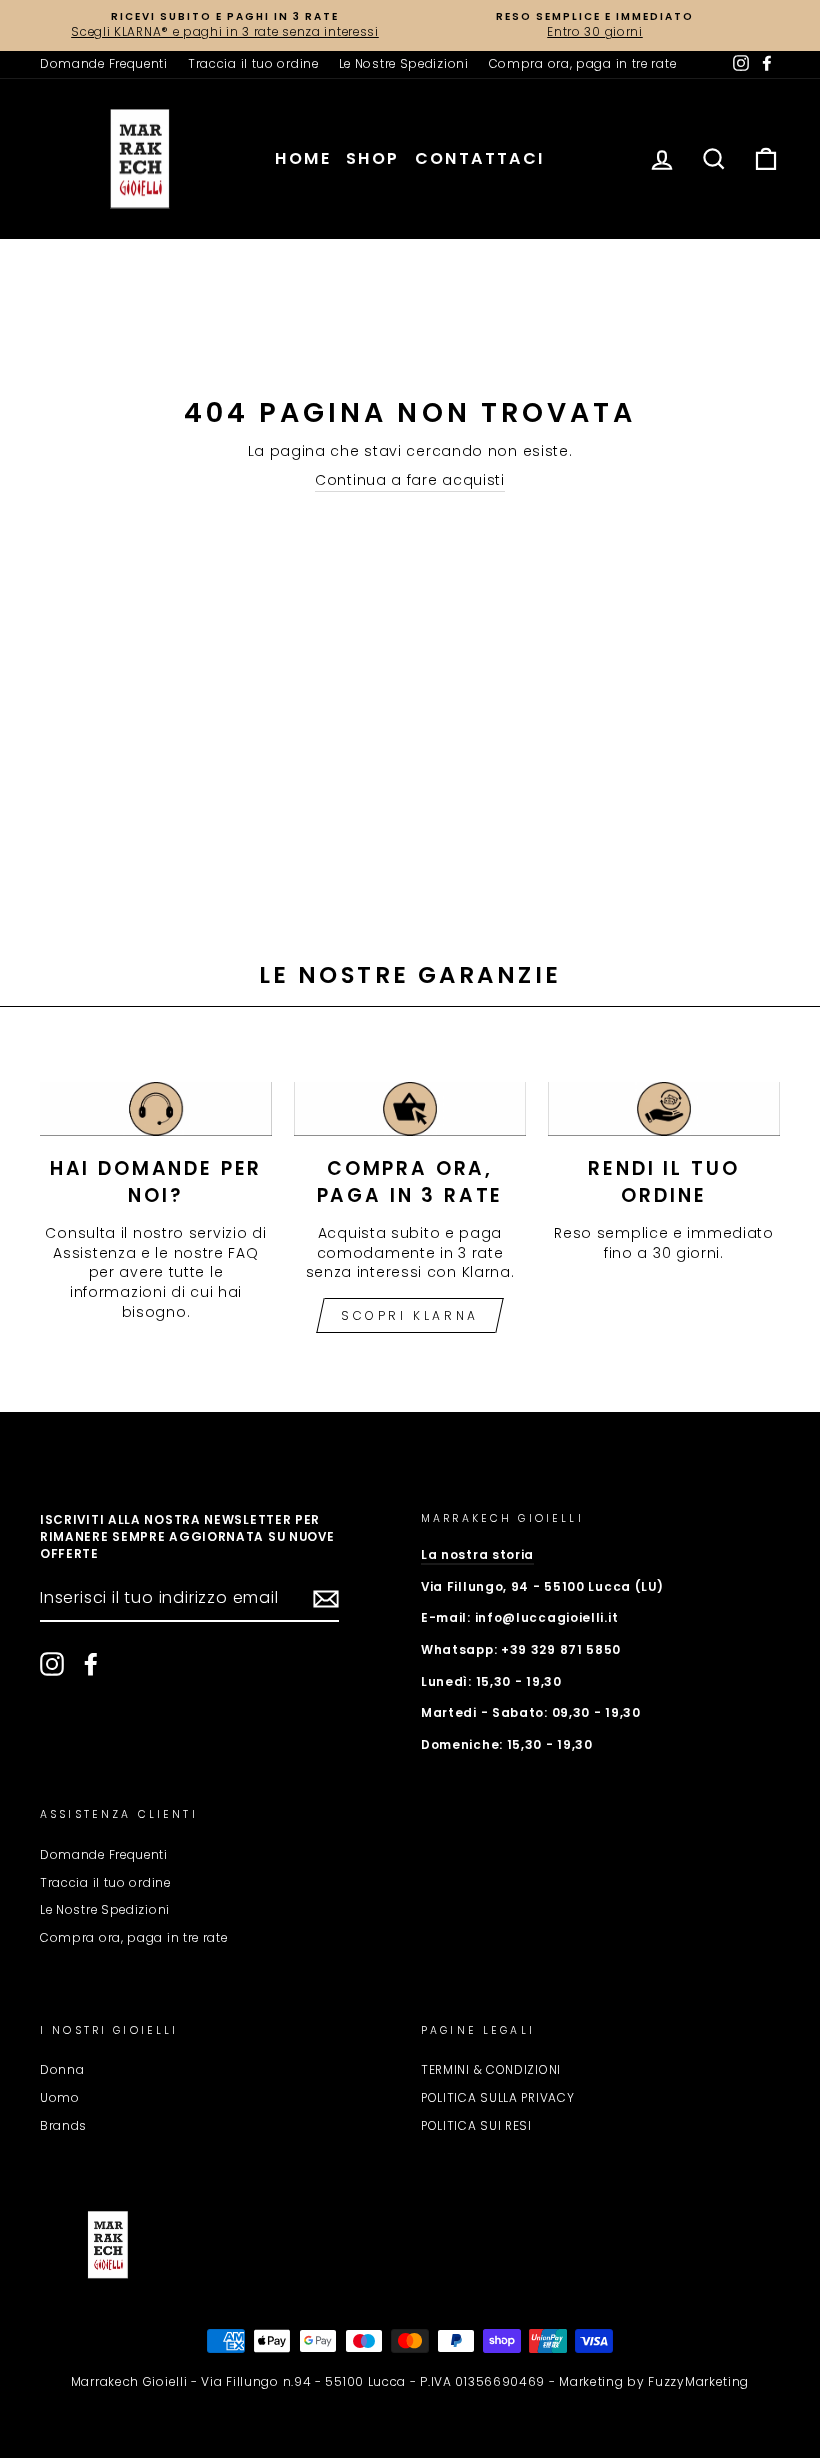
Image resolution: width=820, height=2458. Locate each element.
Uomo (60, 2098)
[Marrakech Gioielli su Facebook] (91, 1664)
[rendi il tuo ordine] (664, 1109)
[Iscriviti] (326, 1599)
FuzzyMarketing (698, 2381)
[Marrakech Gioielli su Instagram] (52, 1664)
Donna (62, 2070)
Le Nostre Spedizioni (404, 64)
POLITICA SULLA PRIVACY (497, 2098)
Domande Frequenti (104, 64)
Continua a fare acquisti (410, 480)
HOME (303, 158)
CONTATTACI (480, 158)
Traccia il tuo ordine (253, 64)
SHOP (373, 158)
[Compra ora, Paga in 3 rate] (410, 1109)
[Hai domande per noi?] (156, 1109)
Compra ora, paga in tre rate (583, 64)
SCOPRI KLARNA (410, 1315)
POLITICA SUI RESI (476, 2126)
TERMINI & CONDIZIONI (491, 2070)
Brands (63, 2126)
